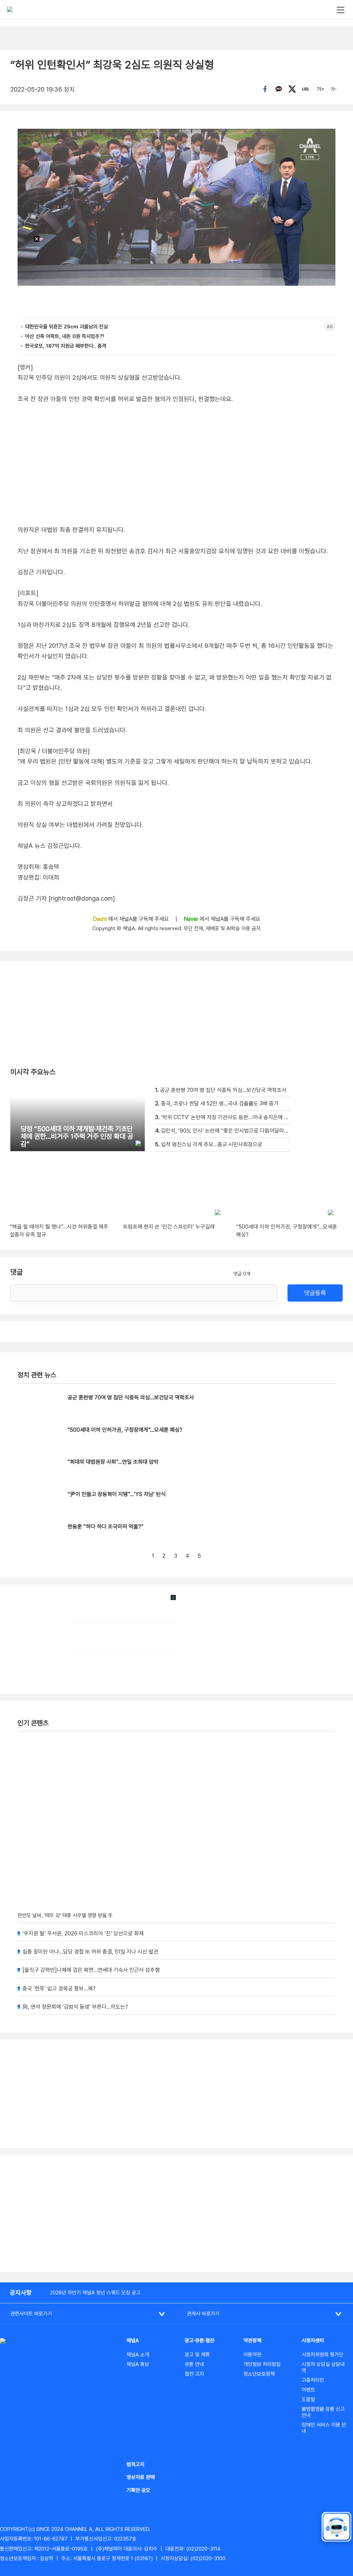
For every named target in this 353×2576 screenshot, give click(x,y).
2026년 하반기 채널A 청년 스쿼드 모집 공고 (95, 2293)
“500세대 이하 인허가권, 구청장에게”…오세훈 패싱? (125, 1430)
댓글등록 (315, 1293)
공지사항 (21, 2293)
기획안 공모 (138, 2490)
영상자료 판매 (141, 2477)
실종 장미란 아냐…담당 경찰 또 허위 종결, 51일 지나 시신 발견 (90, 1952)
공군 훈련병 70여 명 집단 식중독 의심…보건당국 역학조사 (131, 1397)
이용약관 (252, 2355)
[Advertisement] (176, 2214)
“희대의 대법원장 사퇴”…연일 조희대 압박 (113, 1462)
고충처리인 (313, 2380)
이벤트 (308, 2390)
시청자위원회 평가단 (322, 2355)
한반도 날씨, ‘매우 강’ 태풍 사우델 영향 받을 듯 (65, 1915)
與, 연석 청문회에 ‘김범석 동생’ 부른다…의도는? (75, 2007)
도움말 (308, 2399)
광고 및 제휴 (197, 2355)
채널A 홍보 (138, 2364)
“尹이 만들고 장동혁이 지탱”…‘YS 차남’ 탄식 (117, 1494)
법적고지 (135, 2464)
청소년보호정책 (259, 2374)
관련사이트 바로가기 (31, 2314)
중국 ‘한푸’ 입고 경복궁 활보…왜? (59, 1989)
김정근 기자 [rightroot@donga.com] (66, 898)
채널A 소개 (138, 2355)
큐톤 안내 (194, 2364)
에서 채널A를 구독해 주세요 (132, 919)
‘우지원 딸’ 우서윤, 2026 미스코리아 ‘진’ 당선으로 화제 (83, 1933)
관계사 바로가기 (203, 2314)
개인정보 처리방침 (262, 2364)
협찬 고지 (194, 2374)
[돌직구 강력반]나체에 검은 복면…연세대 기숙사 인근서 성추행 (91, 1970)
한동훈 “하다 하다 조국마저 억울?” (105, 1527)
